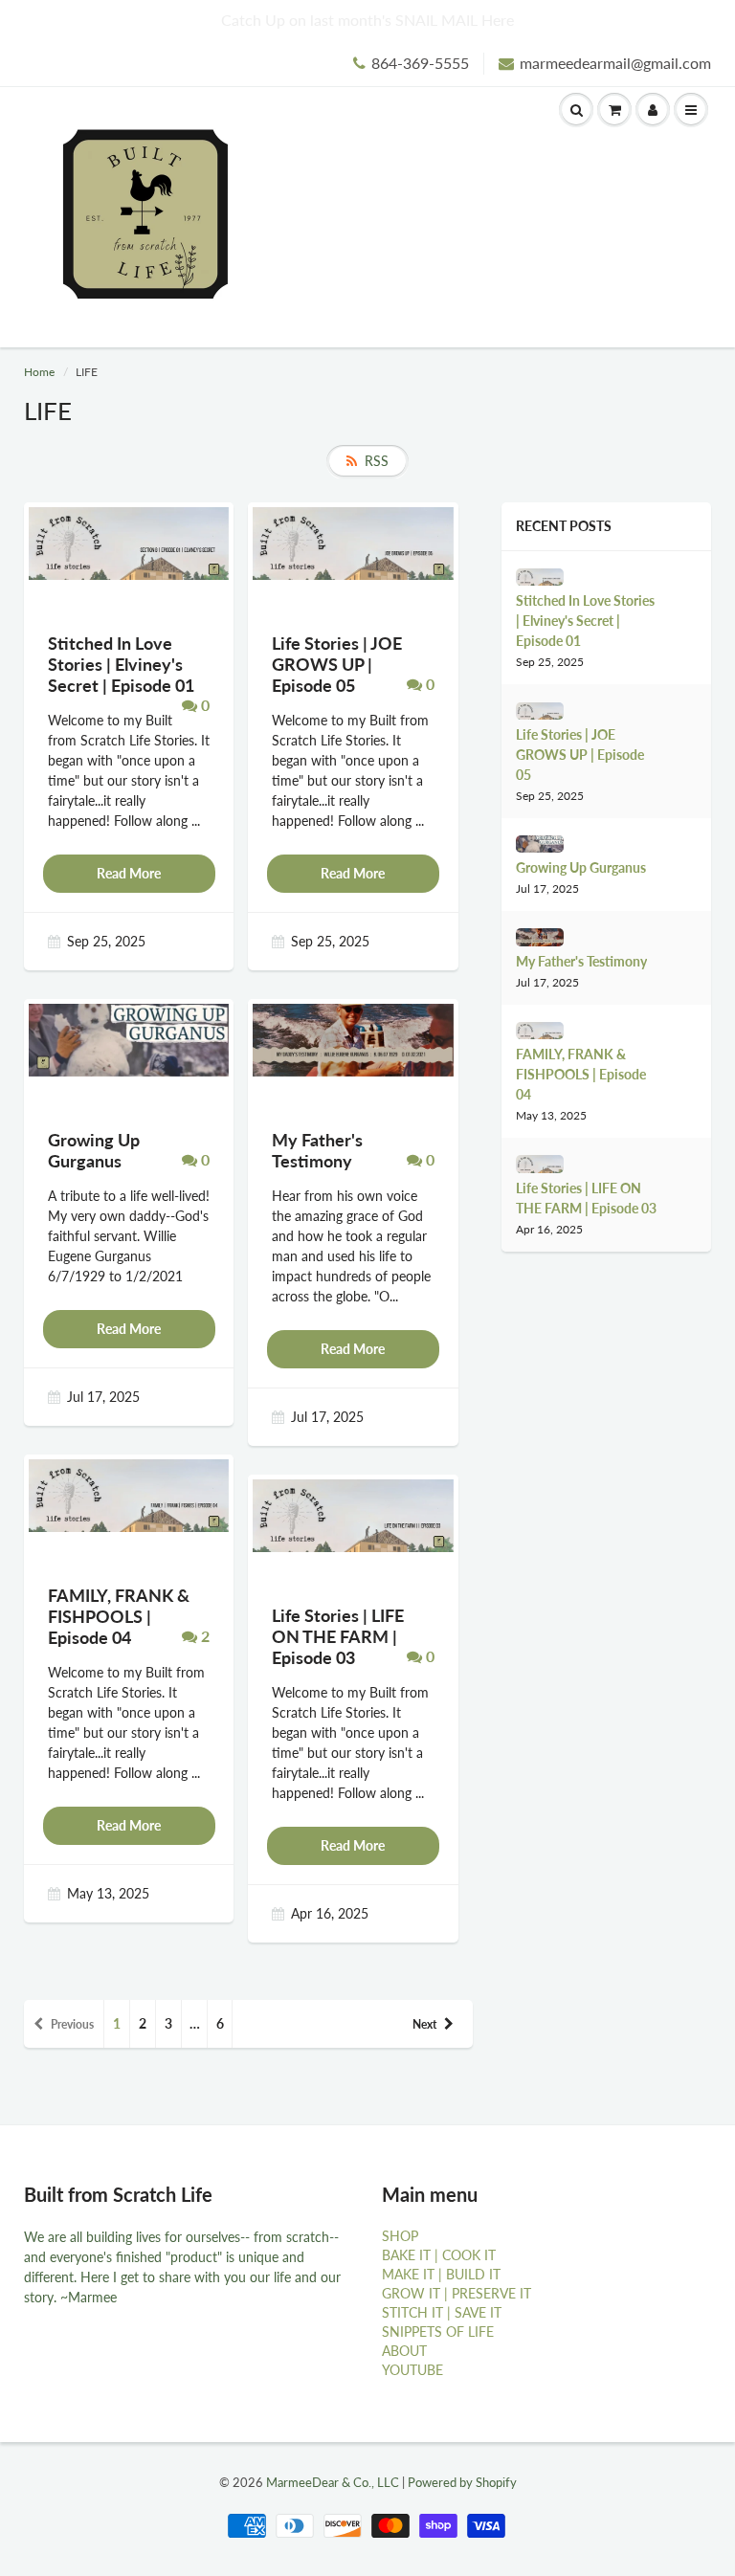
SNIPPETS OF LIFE (438, 2332)
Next (424, 2024)
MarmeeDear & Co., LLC (333, 2482)
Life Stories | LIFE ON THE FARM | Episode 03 (586, 1198)
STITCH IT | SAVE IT (442, 2312)
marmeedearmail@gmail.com (615, 63)
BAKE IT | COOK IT (439, 2255)
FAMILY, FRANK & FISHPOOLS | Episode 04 (581, 1074)
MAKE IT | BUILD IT (441, 2274)
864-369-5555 (420, 63)
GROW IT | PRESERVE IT (457, 2293)
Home (39, 372)
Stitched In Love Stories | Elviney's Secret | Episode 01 (585, 621)
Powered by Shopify (462, 2482)
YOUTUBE (412, 2370)
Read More (129, 873)
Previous (72, 2024)
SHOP (400, 2236)
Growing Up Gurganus (581, 867)
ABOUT (404, 2351)
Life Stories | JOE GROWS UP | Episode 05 (580, 755)
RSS (377, 461)
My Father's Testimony (581, 961)
